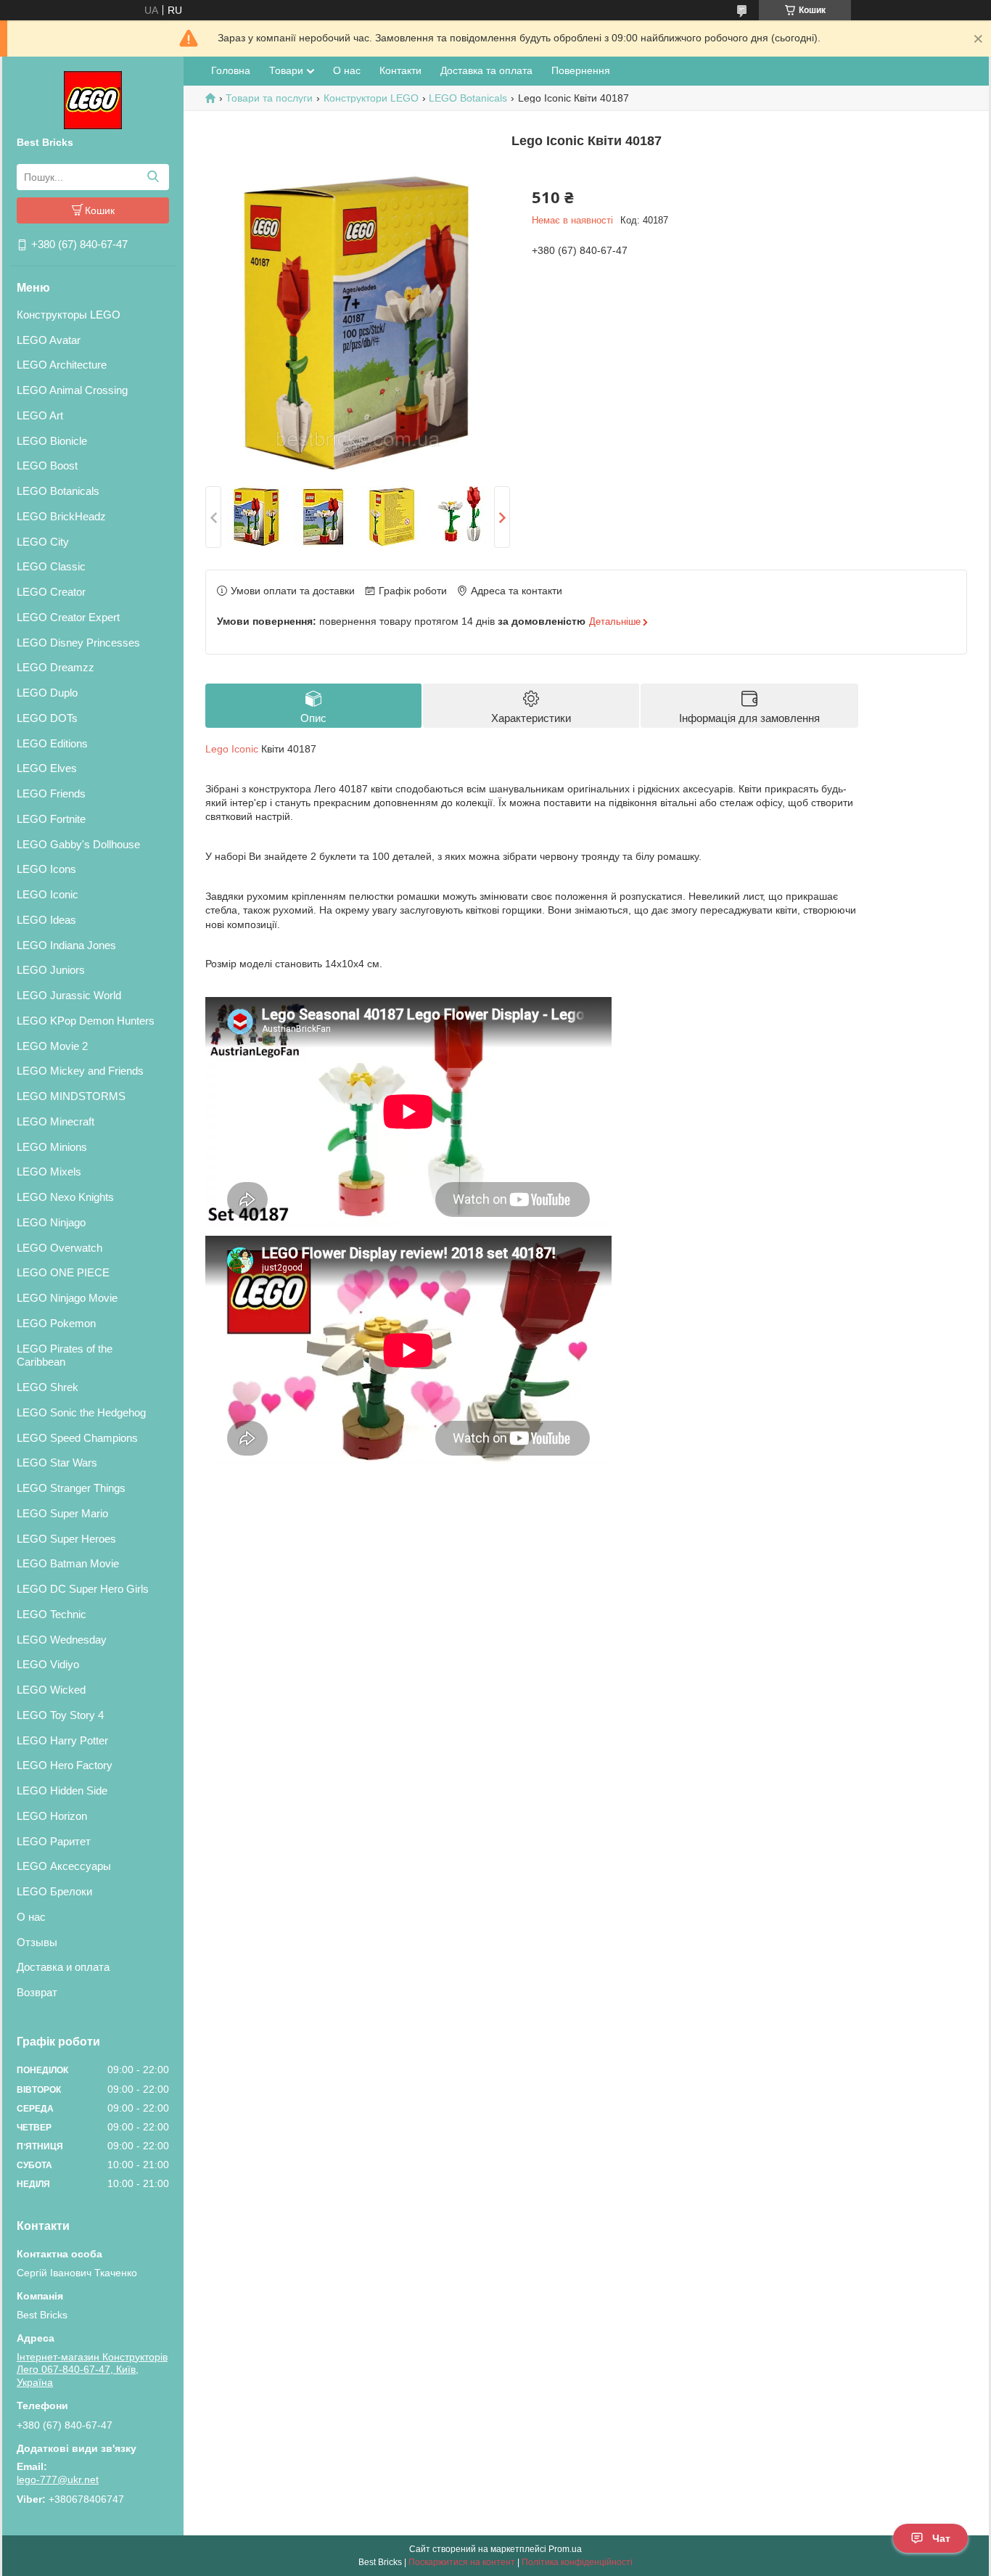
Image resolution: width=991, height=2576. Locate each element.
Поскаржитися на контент (462, 2562)
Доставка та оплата (486, 70)
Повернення (581, 70)
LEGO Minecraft (55, 1121)
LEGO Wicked (51, 1690)
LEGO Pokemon (56, 1323)
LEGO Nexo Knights (65, 1197)
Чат (941, 2538)
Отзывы (37, 1942)
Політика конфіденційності (577, 2562)
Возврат (37, 1992)
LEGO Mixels (49, 1172)
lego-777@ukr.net (58, 2479)
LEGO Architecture (62, 365)
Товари (286, 70)
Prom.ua (565, 2549)
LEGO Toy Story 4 (60, 1715)
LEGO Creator (51, 592)
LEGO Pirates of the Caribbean (65, 1355)
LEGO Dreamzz (55, 667)
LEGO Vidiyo (48, 1664)
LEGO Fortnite (51, 819)
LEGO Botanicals (58, 491)
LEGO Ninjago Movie (67, 1298)
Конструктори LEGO (371, 98)
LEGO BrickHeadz (61, 516)
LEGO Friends (51, 793)
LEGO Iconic (48, 894)
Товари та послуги (269, 98)
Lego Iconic (232, 749)
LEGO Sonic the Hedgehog (81, 1412)
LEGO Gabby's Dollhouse (78, 844)
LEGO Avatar (49, 340)
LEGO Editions (52, 743)
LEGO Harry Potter (62, 1740)
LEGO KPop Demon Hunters (86, 1021)
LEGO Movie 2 (52, 1046)
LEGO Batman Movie (68, 1563)
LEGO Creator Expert (68, 617)
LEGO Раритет (54, 1841)
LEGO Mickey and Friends (80, 1071)
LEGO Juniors (51, 970)
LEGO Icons (46, 869)
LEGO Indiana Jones (66, 945)
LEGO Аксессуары (64, 1866)
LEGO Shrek (48, 1387)
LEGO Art (40, 415)
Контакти (400, 70)
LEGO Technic (52, 1614)
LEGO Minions (52, 1147)
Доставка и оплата (63, 1967)
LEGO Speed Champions (77, 1438)
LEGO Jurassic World (69, 995)
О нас (31, 1917)
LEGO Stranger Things (71, 1488)
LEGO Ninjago (51, 1222)
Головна (231, 70)
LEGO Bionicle (52, 441)
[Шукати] (153, 177)
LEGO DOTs (47, 718)
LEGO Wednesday (62, 1640)
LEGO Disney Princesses (78, 643)
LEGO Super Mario (62, 1513)
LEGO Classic (51, 566)
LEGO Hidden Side (62, 1791)
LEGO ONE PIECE (63, 1272)
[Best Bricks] (93, 99)
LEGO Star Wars (57, 1463)
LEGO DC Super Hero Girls (83, 1589)
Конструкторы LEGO (69, 315)
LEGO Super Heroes (66, 1539)
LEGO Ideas (46, 920)
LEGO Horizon (52, 1816)
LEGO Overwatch (59, 1248)
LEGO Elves (47, 768)
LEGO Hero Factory (65, 1765)
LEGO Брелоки (54, 1891)
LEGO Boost (47, 465)
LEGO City (43, 542)
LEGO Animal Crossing (72, 390)
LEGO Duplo (47, 693)
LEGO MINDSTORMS (71, 1096)
